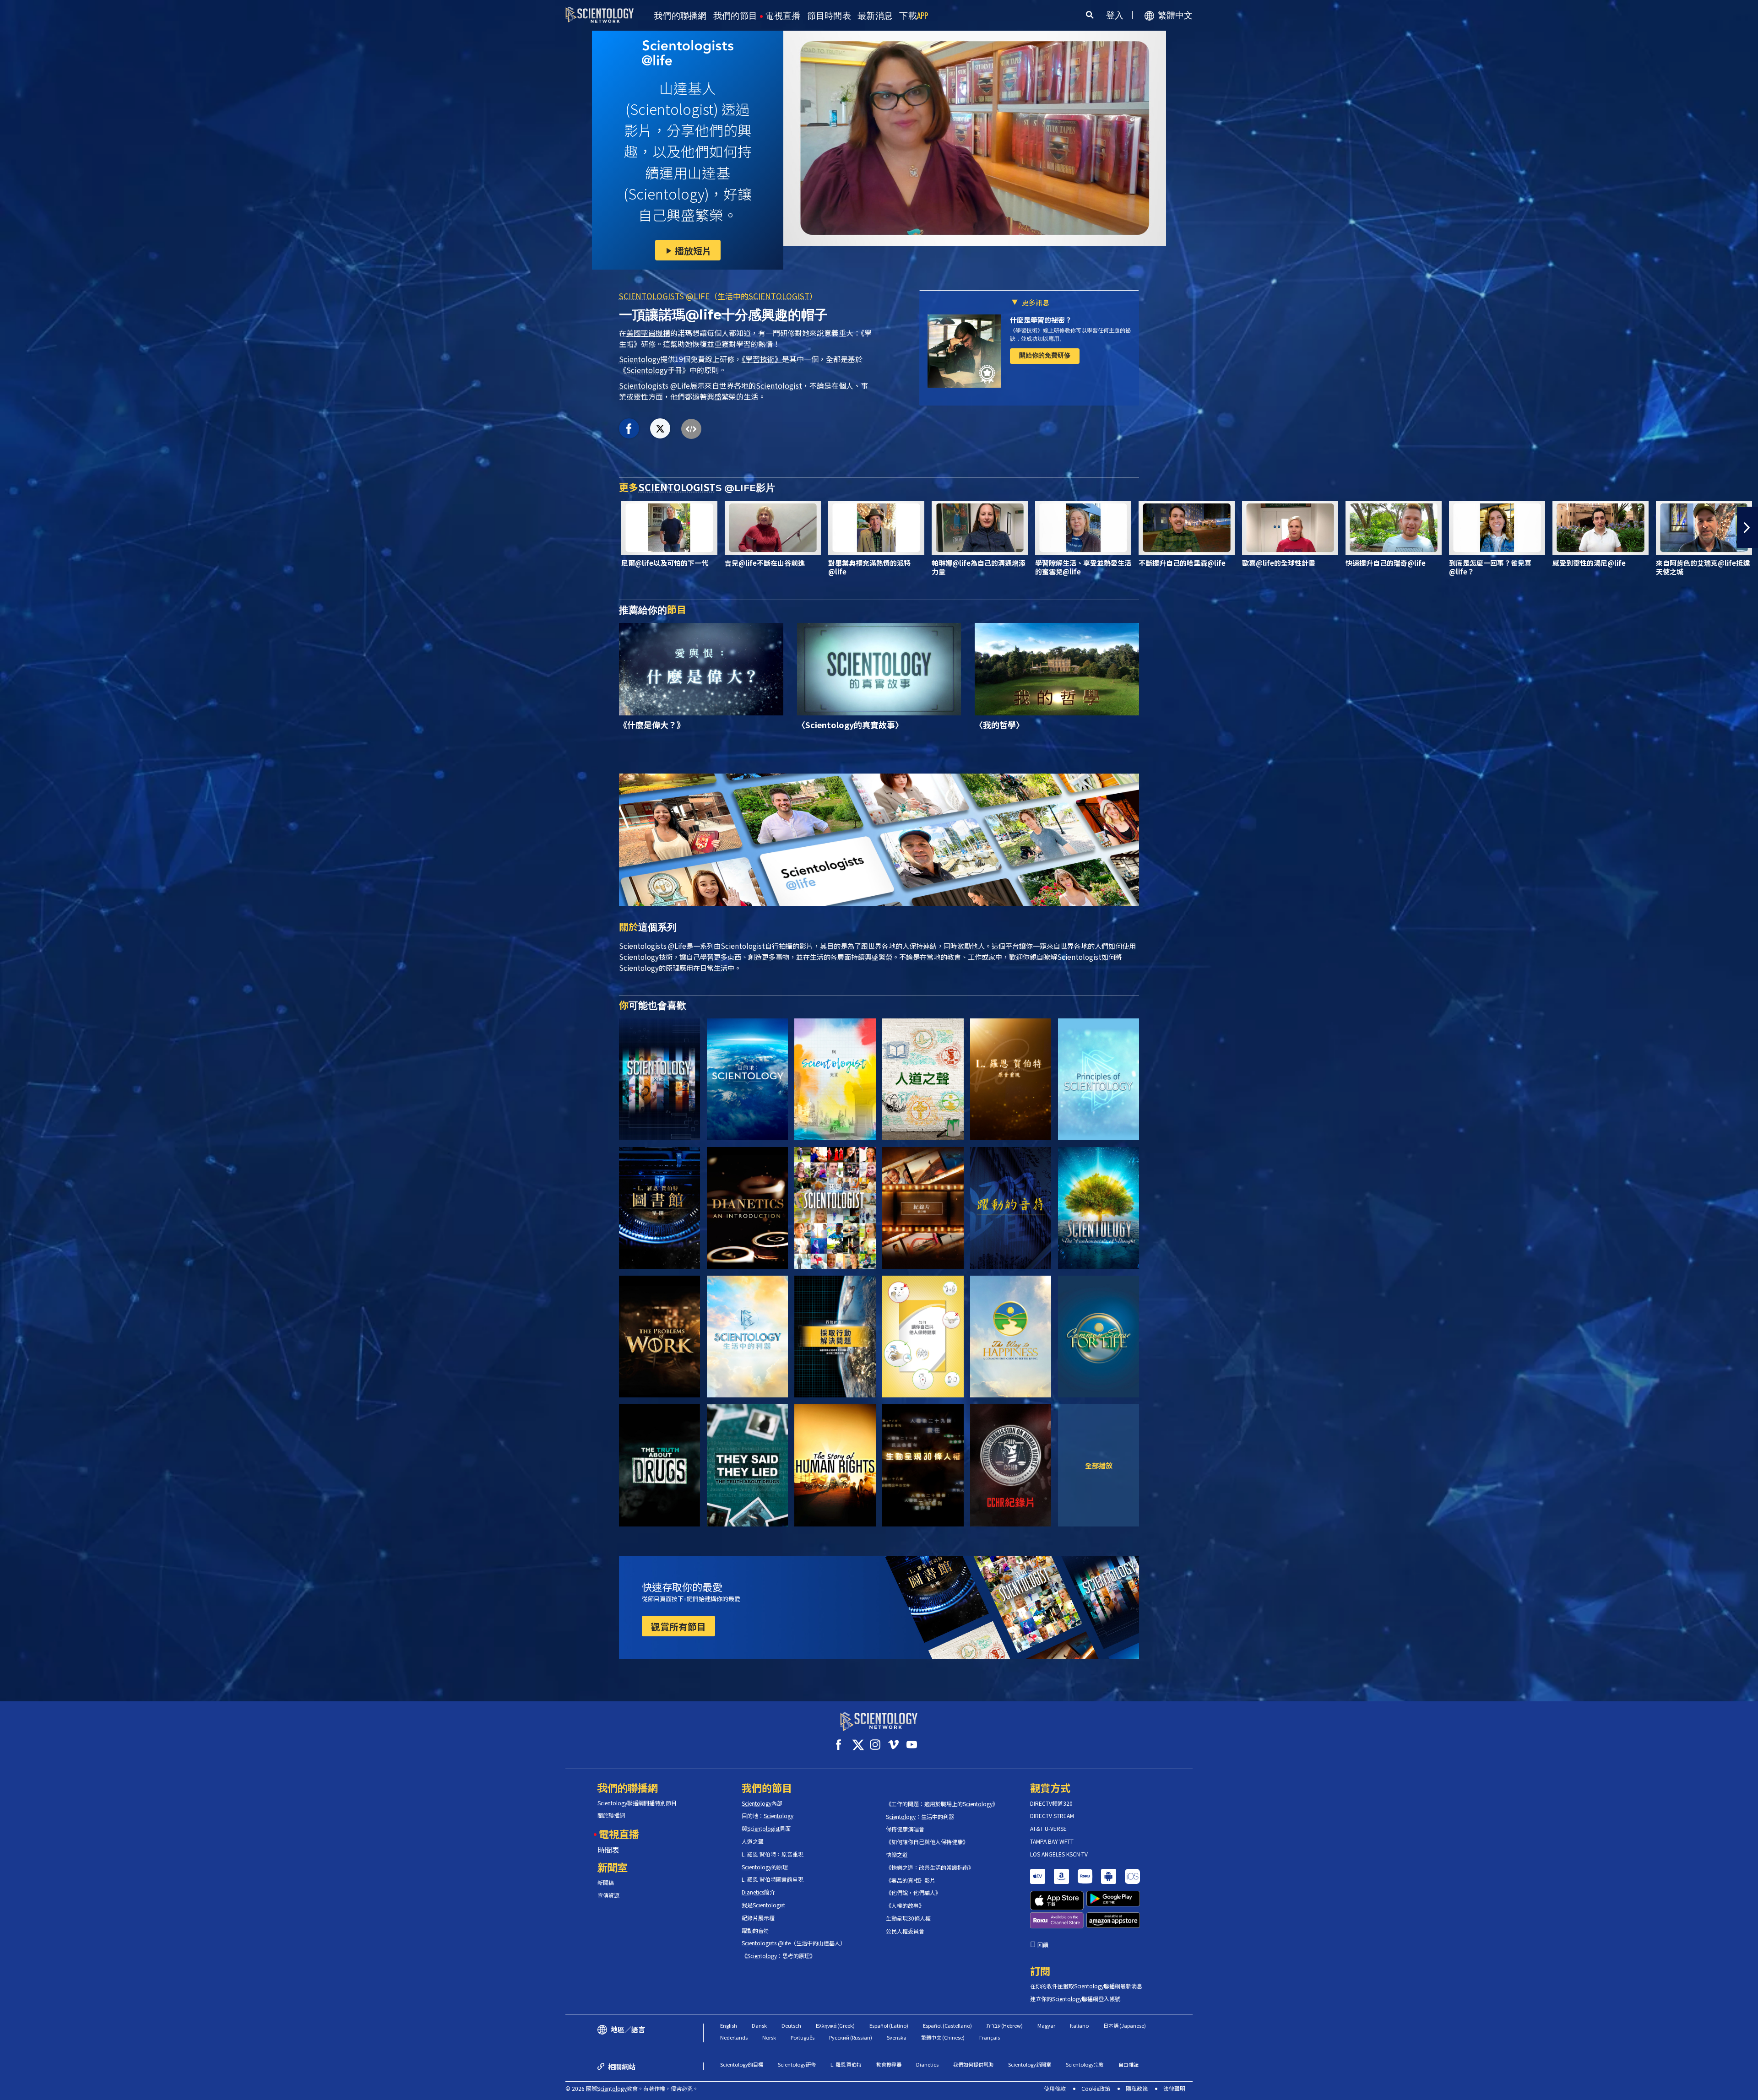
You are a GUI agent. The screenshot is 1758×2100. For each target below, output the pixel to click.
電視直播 (783, 16)
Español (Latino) (889, 2025)
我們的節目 (735, 16)
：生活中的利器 (920, 1817)
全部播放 (1099, 1465)
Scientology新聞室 (1030, 2064)
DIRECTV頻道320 (1051, 1803)
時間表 (608, 1850)
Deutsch (791, 2025)
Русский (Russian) (851, 2037)
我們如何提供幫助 (973, 2064)
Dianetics (927, 2064)
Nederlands (734, 2037)
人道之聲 (753, 1841)
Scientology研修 (797, 2064)
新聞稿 (606, 1883)
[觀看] (1099, 1079)
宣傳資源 (608, 1895)
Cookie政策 (1096, 2088)
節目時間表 (829, 16)
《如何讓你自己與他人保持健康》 (927, 1842)
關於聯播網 (611, 1815)
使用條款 (1055, 2088)
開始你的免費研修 (1045, 355)
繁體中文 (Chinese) (943, 2037)
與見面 (766, 1829)
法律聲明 (1174, 2088)
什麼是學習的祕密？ (1041, 320)
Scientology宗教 (1085, 2064)
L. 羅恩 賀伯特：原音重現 (773, 1854)
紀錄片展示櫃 (758, 1918)
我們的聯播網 (680, 16)
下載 (914, 16)
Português (803, 2037)
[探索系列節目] (659, 1079)
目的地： (768, 1816)
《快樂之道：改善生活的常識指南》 (930, 1867)
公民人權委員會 (905, 1931)
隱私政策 (1137, 2088)
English (729, 2025)
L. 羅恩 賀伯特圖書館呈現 (773, 1879)
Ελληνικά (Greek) (835, 2025)
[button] (11, 527)
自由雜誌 (1129, 2064)
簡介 (758, 1892)
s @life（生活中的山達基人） (794, 1943)
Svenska (897, 2037)
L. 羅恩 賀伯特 (846, 2064)
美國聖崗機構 (648, 333)
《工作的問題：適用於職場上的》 (942, 1804)
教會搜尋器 (889, 2064)
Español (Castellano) (947, 2025)
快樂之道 (897, 1855)
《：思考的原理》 (779, 1956)
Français (990, 2037)
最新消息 (875, 16)
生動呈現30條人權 (908, 1918)
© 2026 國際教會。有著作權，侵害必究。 (632, 2088)
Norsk (769, 2037)
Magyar (1046, 2025)
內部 (762, 1803)
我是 (763, 1905)
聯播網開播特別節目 (637, 1803)
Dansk (759, 2025)
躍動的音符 (755, 1931)
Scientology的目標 (742, 2064)
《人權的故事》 (905, 1905)
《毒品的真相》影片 (911, 1880)
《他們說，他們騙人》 (913, 1893)
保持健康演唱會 (905, 1829)
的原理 (765, 1867)
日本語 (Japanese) (1125, 2025)
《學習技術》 (762, 359)
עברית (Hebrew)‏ (1005, 2025)
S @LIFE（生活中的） (718, 296)
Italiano (1079, 2025)
